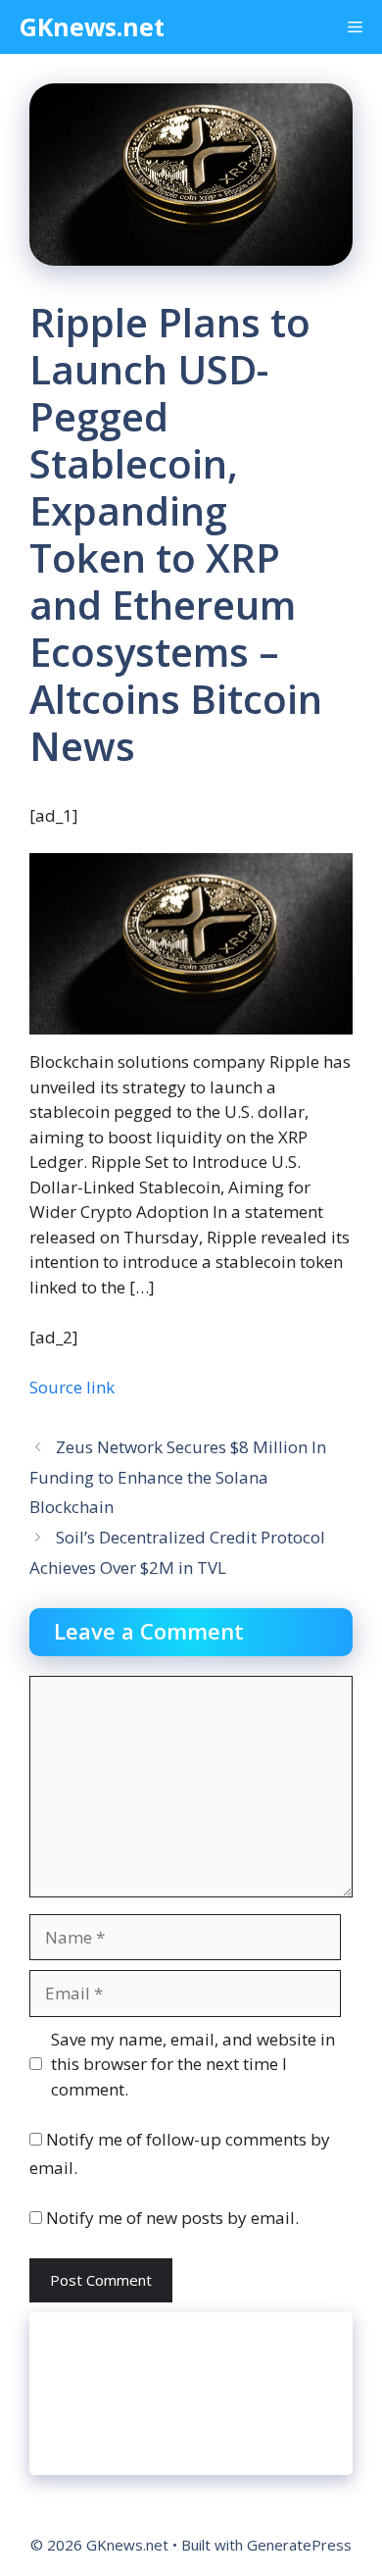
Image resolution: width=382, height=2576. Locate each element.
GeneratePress (299, 2545)
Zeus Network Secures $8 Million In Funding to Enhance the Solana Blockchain (178, 1477)
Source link (72, 1387)
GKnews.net (92, 26)
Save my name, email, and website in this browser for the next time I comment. (193, 2064)
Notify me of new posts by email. (172, 2218)
